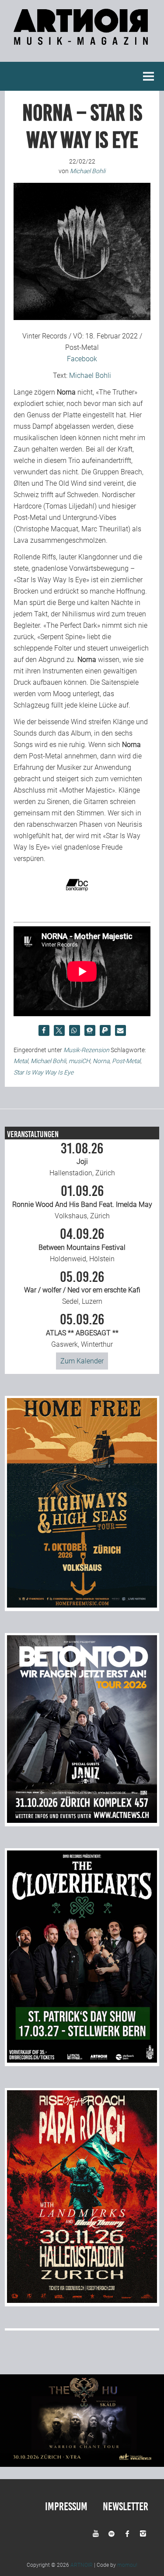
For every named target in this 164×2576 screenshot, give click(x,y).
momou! (127, 2565)
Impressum (66, 2507)
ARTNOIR (82, 2565)
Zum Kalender (82, 1361)
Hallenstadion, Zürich (82, 1160)
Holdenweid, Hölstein (82, 1245)
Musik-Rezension (86, 1050)
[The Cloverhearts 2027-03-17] (82, 2060)
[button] (44, 1030)
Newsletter (126, 2507)
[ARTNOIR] (82, 40)
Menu (149, 76)
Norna (101, 1061)
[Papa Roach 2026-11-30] (82, 2300)
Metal (21, 1061)
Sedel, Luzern (82, 1288)
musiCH (79, 1061)
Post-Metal (126, 1061)
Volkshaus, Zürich (82, 1202)
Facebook (82, 359)
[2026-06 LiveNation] (82, 1605)
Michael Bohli (90, 375)
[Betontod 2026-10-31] (82, 1820)
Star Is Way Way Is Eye (44, 1072)
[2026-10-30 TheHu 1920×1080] (82, 2464)
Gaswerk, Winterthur (82, 1331)
